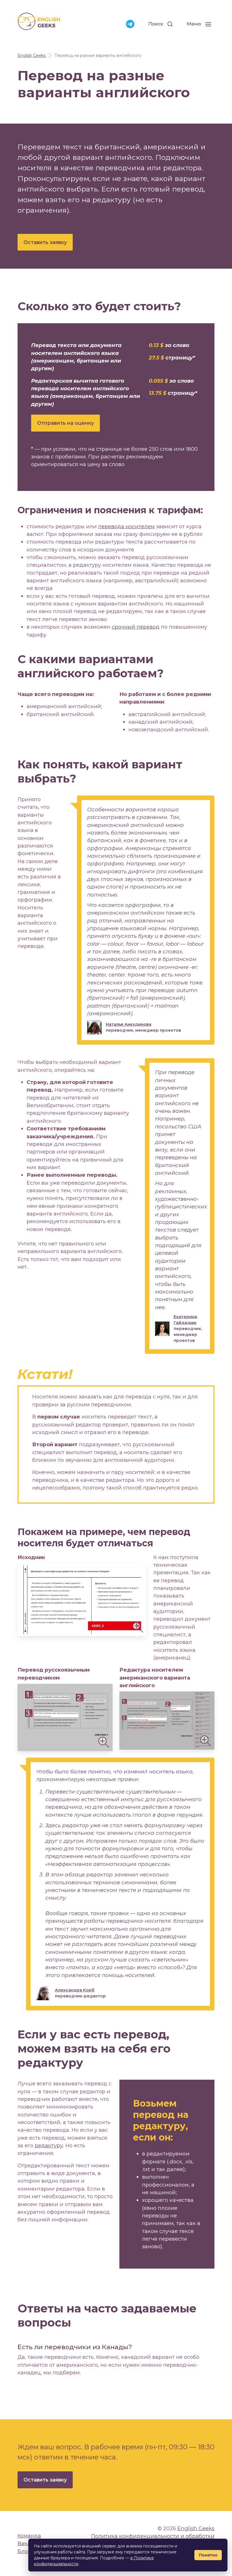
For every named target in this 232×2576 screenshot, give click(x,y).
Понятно (208, 2555)
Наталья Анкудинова (129, 1024)
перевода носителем (126, 526)
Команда (29, 2536)
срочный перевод (136, 627)
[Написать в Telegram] (130, 24)
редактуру (49, 2145)
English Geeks (196, 2528)
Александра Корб (75, 1990)
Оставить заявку (45, 242)
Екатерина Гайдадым (185, 1320)
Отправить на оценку (65, 423)
